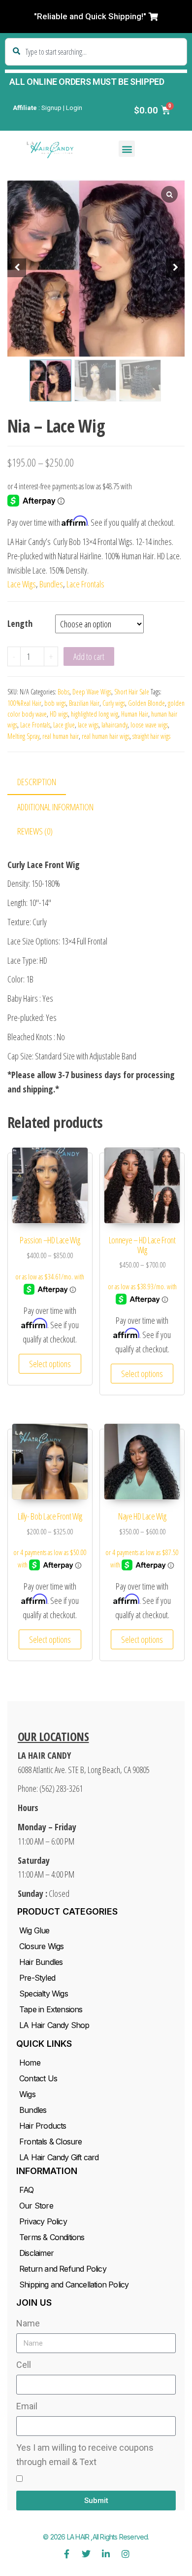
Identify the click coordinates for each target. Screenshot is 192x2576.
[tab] (44, 782)
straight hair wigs (151, 736)
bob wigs (55, 703)
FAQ (27, 2190)
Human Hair (135, 714)
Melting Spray (23, 736)
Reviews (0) (35, 831)
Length (20, 623)
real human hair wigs (106, 736)
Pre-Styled (37, 1978)
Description (37, 782)
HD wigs (59, 714)
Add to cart (89, 656)
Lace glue (64, 725)
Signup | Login (62, 108)
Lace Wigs (22, 584)
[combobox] (96, 52)
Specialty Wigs (44, 1994)
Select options (50, 1364)
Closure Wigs (41, 1946)
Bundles (51, 584)
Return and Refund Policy (63, 2269)
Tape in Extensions (51, 2009)
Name (28, 2323)
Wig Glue (34, 1930)
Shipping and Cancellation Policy (74, 2285)
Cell (24, 2365)
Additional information (55, 807)
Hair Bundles (41, 1962)
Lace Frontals (85, 584)
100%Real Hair (24, 703)
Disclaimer (36, 2253)
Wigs (27, 2094)
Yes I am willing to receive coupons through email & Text (85, 2455)
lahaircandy (114, 725)
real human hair (61, 736)
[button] (96, 17)
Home (30, 2063)
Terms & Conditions (52, 2237)
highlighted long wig (95, 714)
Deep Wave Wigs (92, 692)
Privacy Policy (43, 2221)
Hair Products (43, 2126)
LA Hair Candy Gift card (59, 2157)
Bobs (64, 692)
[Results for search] (96, 71)
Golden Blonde (146, 703)
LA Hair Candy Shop (54, 2025)
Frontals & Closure (51, 2141)
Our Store (36, 2206)
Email (27, 2406)
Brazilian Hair (84, 703)
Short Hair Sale (132, 692)
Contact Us (38, 2078)
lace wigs (88, 725)
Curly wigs (114, 703)
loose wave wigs (149, 725)
